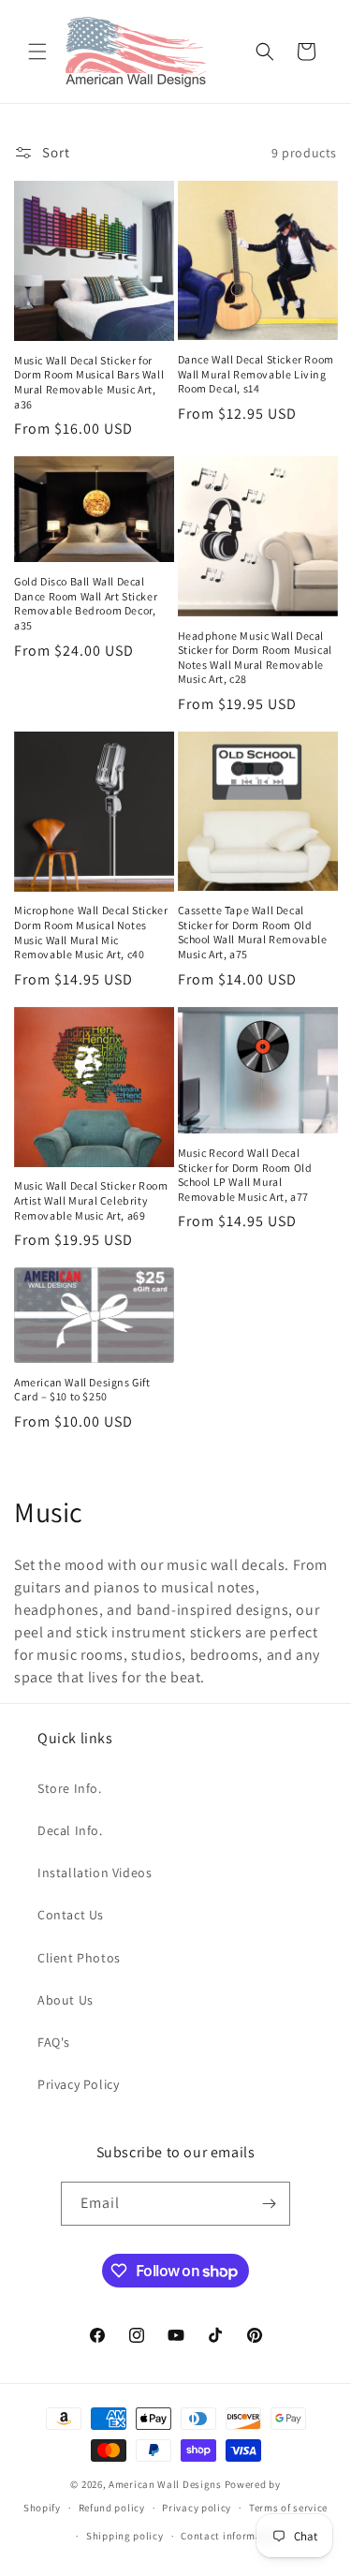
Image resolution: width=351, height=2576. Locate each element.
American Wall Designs (165, 2484)
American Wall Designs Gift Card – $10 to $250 (82, 1390)
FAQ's (54, 2042)
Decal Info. (70, 1830)
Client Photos (79, 1958)
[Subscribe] (269, 2204)
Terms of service (288, 2508)
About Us (66, 2000)
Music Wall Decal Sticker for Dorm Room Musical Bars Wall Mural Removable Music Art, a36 (89, 382)
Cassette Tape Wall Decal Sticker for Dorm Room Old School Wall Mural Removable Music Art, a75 (253, 932)
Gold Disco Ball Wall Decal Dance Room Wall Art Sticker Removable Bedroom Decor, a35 (86, 603)
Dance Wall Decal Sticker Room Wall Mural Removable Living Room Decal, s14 (256, 374)
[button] (37, 52)
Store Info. (70, 1788)
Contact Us (71, 1915)
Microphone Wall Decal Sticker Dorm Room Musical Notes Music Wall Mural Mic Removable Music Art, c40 (91, 932)
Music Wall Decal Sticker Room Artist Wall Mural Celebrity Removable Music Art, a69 (91, 1200)
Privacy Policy (78, 2084)
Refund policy (112, 2508)
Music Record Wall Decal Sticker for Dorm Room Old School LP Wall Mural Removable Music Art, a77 (245, 1175)
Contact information (231, 2536)
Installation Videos (95, 1873)
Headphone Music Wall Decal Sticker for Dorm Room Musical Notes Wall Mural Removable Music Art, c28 (255, 658)
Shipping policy (125, 2536)
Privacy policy (197, 2508)
